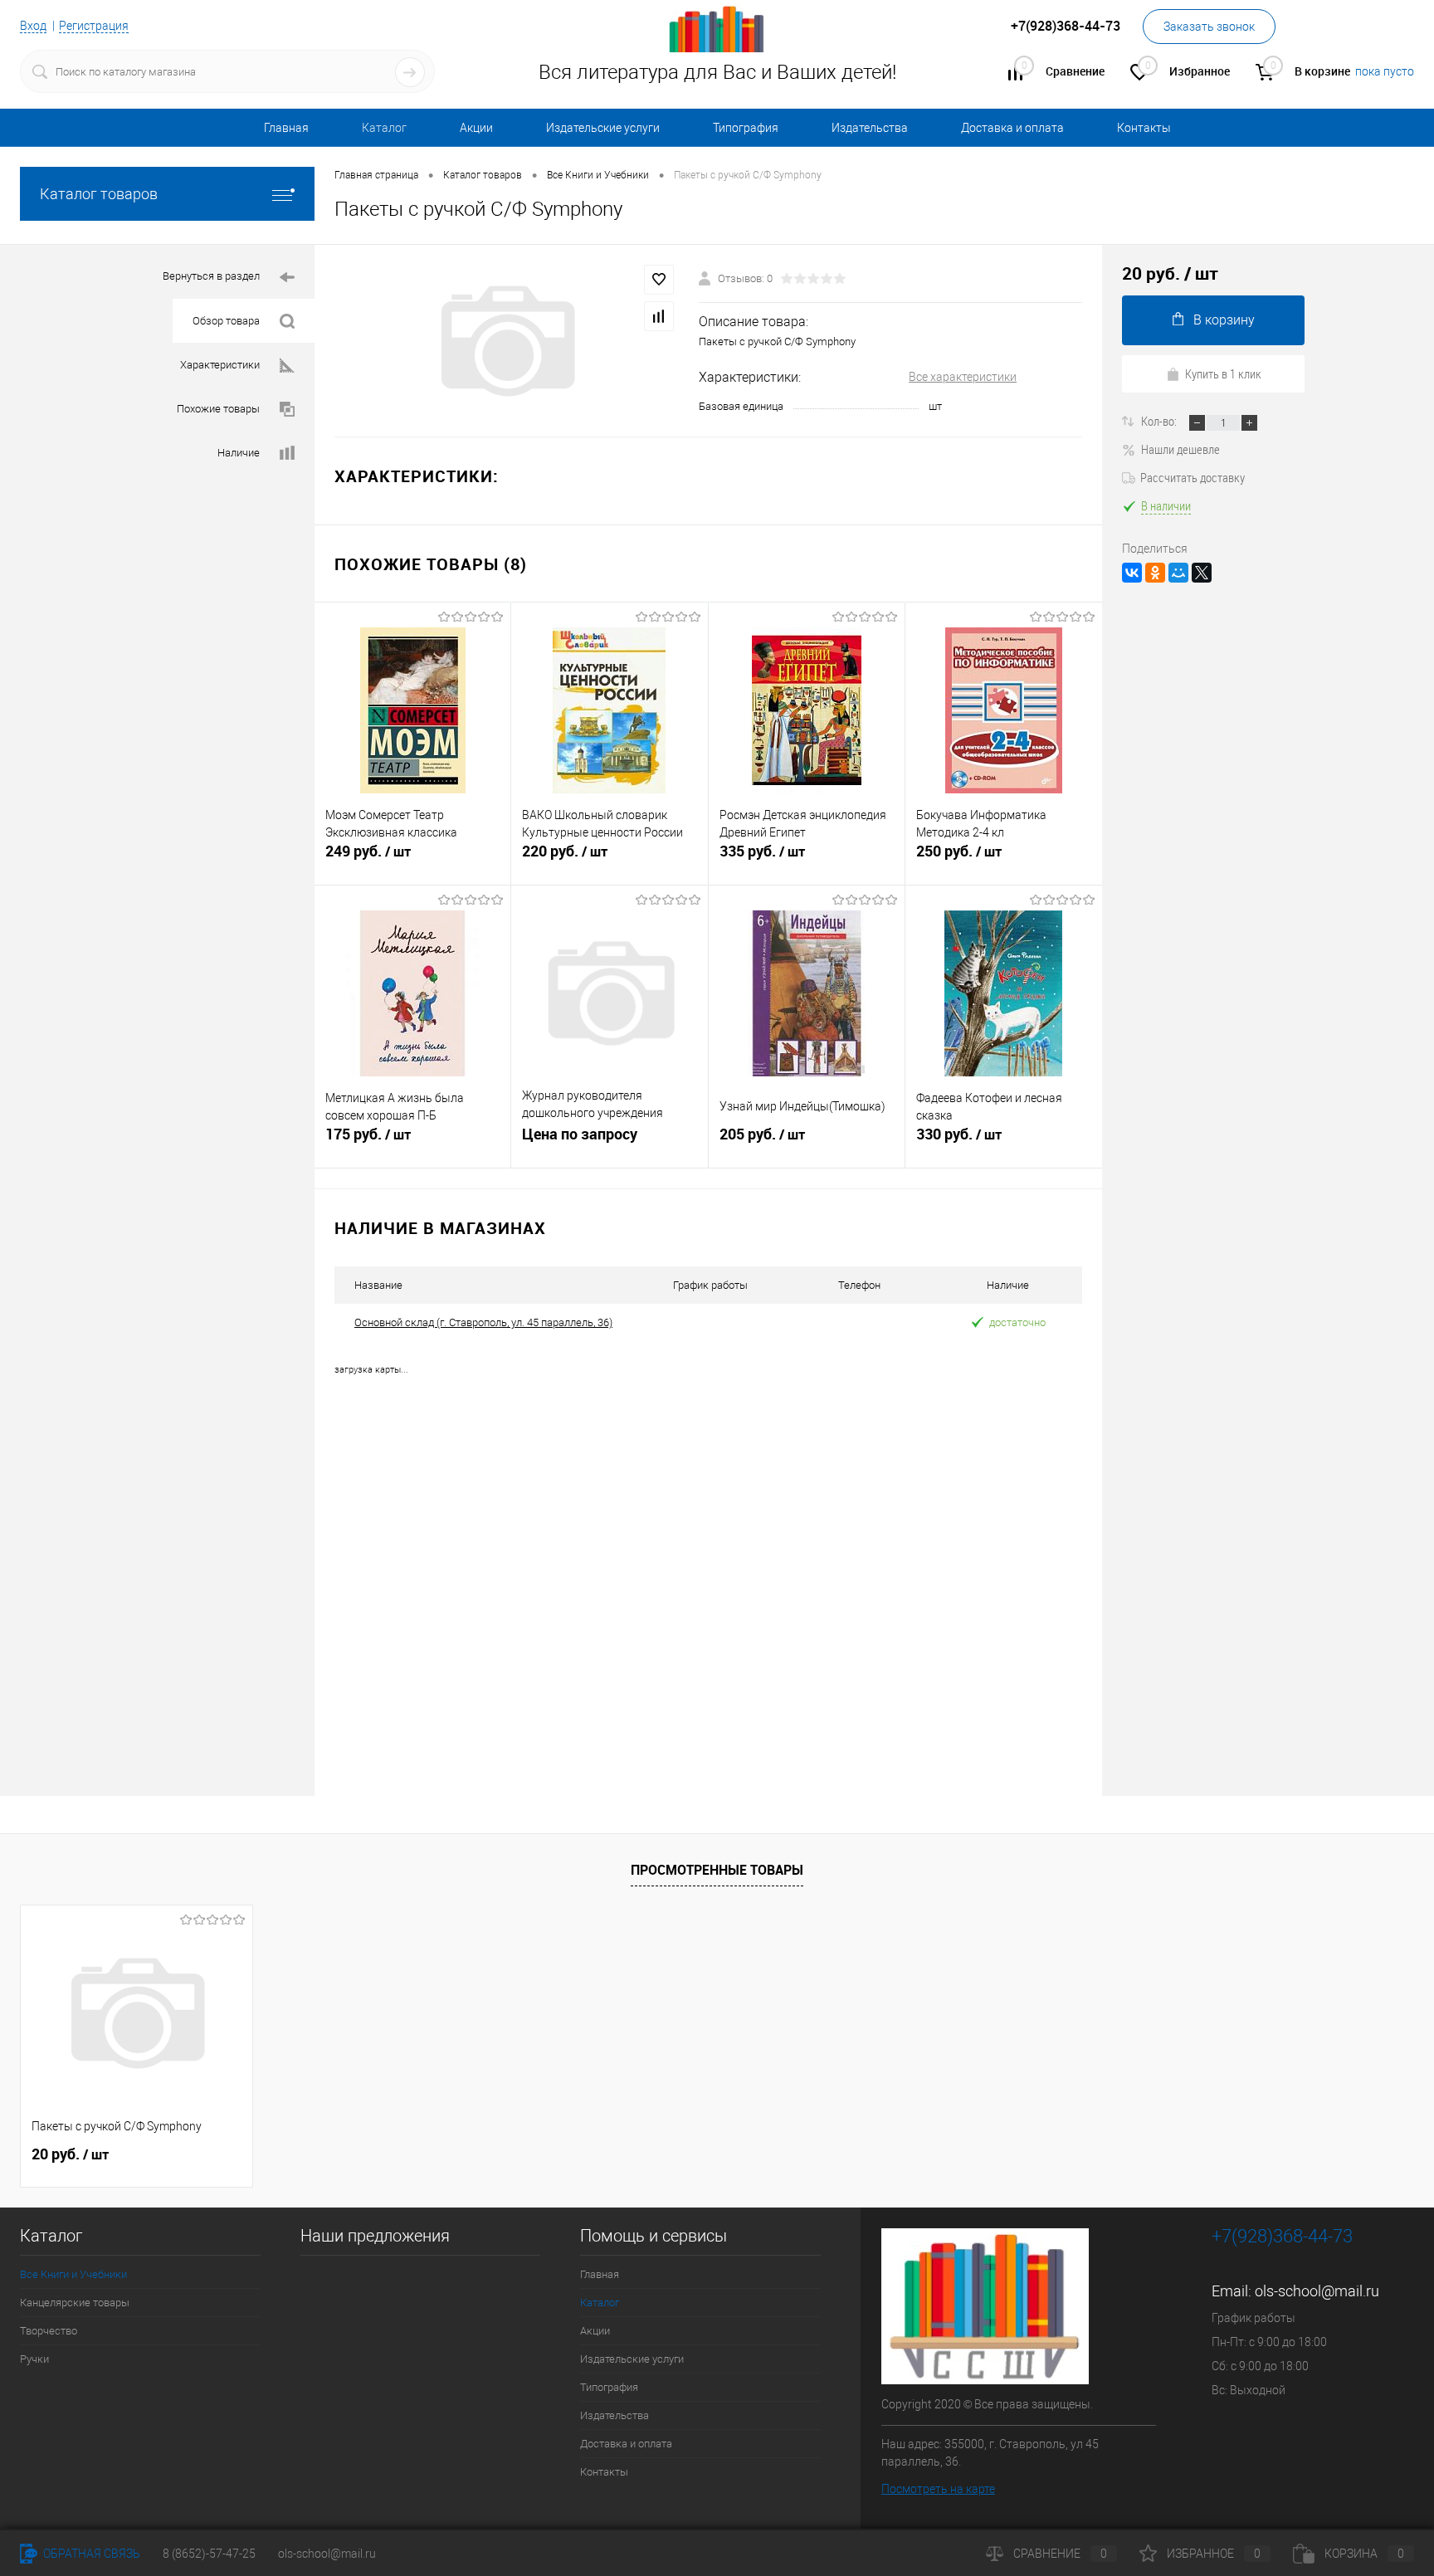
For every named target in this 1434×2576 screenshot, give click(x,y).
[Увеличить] (507, 341)
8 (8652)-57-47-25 (209, 2554)
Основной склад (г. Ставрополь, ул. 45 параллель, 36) (483, 1322)
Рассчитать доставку (1193, 477)
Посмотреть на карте (938, 2489)
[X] (1202, 573)
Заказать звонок (1209, 27)
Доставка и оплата (1012, 128)
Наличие (239, 453)
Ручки (34, 2359)
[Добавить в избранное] (659, 280)
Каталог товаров (99, 194)
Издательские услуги (603, 128)
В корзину (1224, 320)
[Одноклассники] (1155, 573)
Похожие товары (218, 409)
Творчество (49, 2331)
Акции (476, 128)
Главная (286, 128)
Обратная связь (90, 2554)
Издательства (870, 128)
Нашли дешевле (1180, 449)
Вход (33, 26)
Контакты (1144, 128)
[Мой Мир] (1178, 573)
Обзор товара (226, 321)
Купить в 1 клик (1223, 373)
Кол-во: (1160, 421)
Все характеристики (963, 377)
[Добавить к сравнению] (659, 316)
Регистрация (94, 26)
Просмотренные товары (717, 1870)
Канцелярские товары (75, 2303)
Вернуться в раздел (211, 276)
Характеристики (220, 365)
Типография (746, 128)
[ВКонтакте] (1132, 573)
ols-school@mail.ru (1317, 2291)
